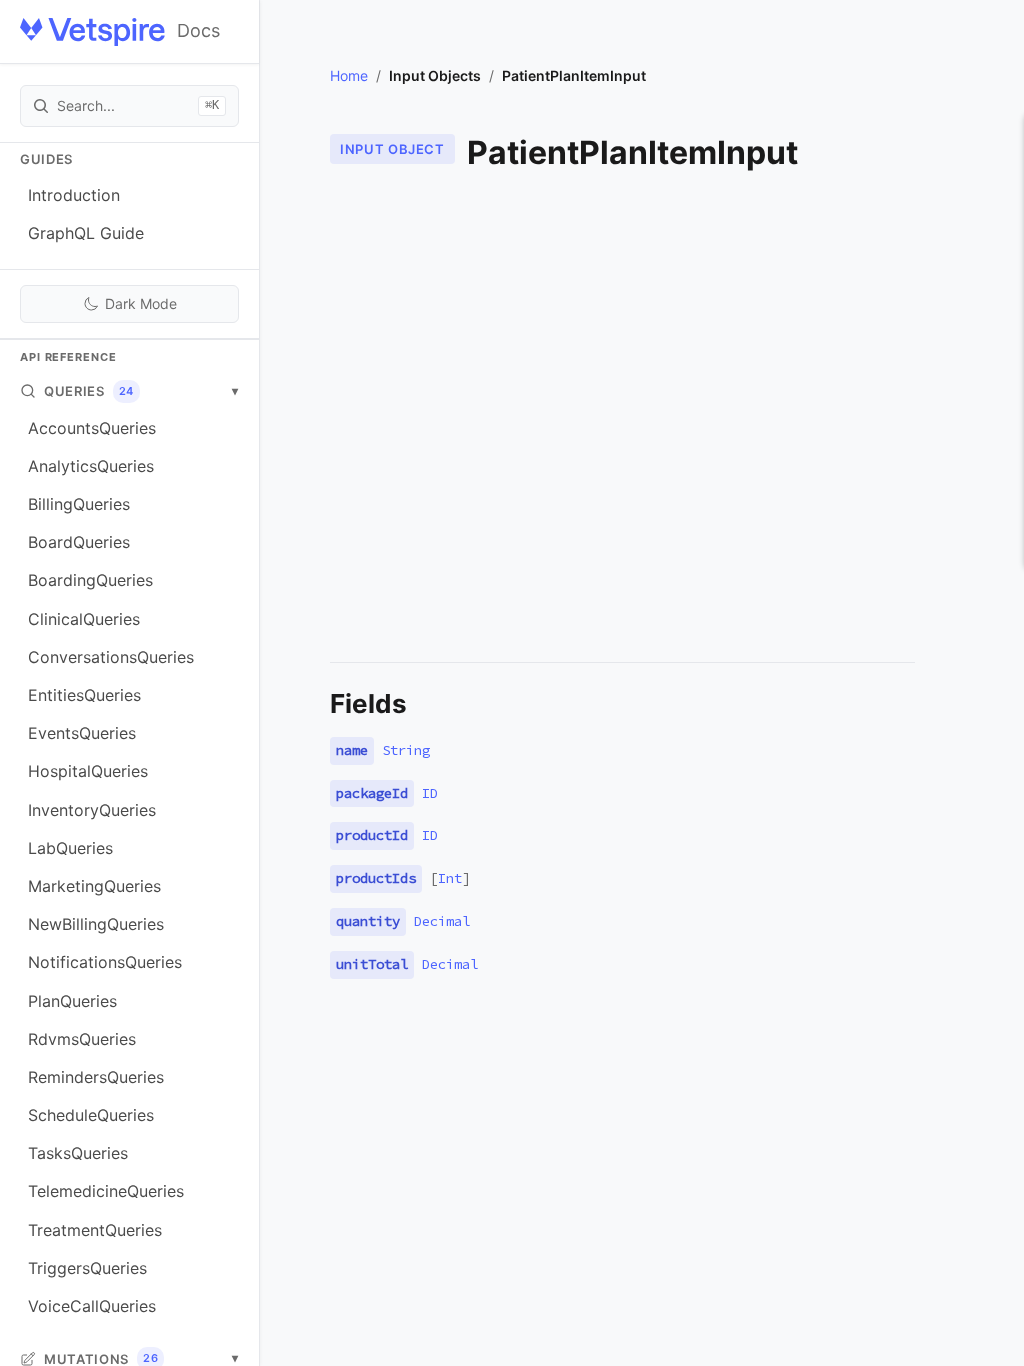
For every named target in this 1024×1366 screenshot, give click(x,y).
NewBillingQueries (96, 924)
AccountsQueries (92, 428)
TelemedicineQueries (106, 1191)
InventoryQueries (92, 810)
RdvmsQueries (82, 1039)
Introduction (74, 195)
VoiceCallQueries (92, 1306)
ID (430, 793)
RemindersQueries (96, 1077)
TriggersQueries (87, 1268)
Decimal (442, 921)
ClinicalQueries (84, 619)
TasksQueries (78, 1153)
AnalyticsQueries (91, 466)
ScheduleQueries (91, 1115)
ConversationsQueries (111, 657)
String (406, 750)
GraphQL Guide (86, 233)
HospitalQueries (88, 771)
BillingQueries (79, 504)
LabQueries (70, 848)
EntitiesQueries (84, 695)
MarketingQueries (94, 886)
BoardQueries (79, 542)
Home (349, 75)
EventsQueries (82, 733)
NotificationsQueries (105, 962)
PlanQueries (72, 1001)
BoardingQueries (90, 580)
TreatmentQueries (95, 1230)
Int (450, 878)
